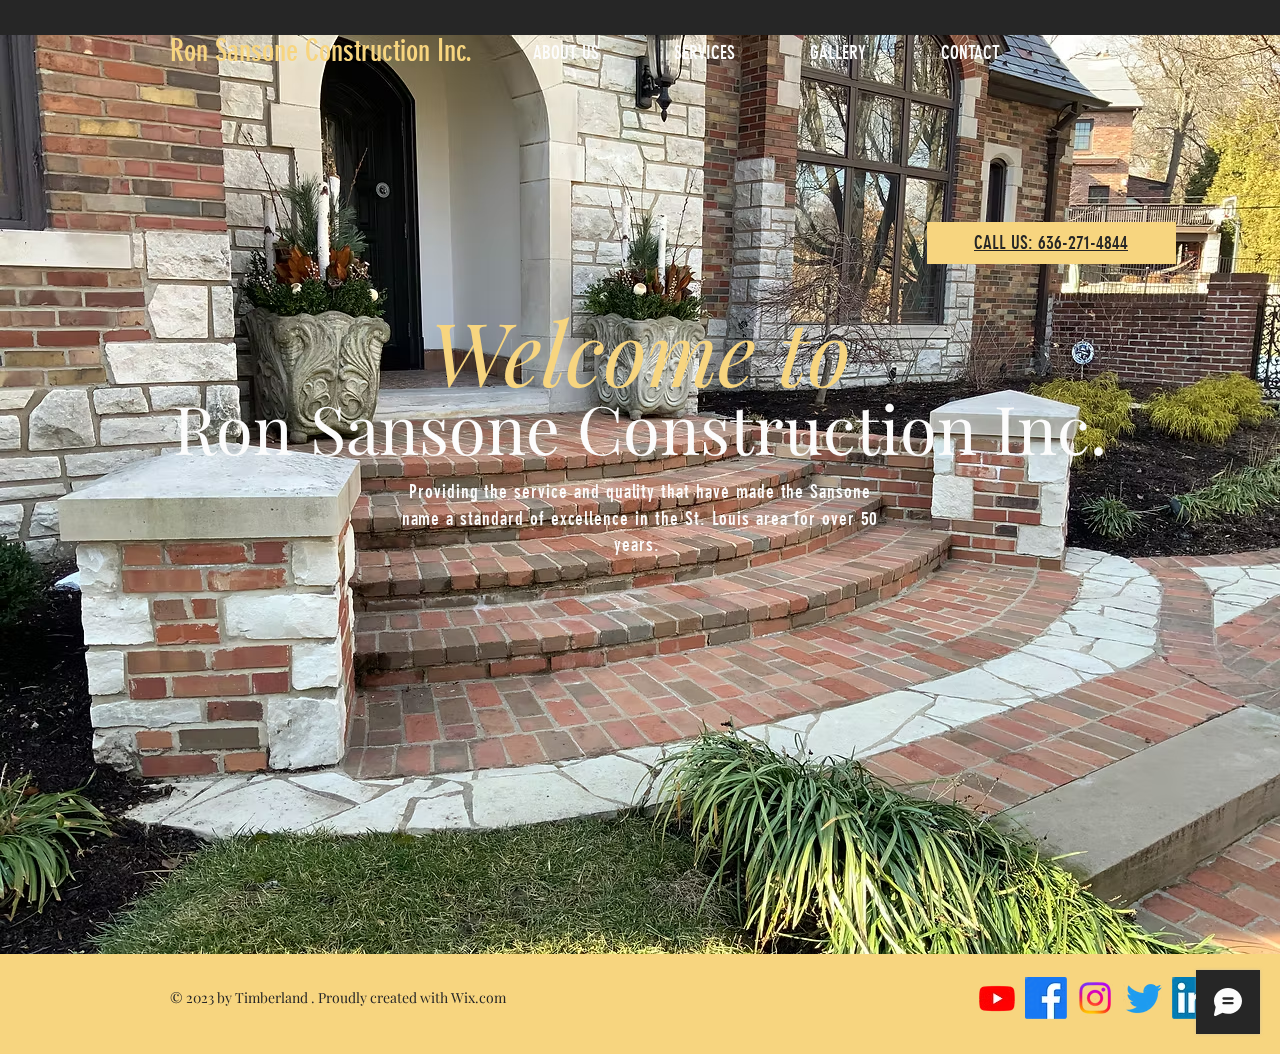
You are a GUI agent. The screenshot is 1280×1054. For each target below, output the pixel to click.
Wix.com (478, 997)
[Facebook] (1046, 998)
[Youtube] (997, 998)
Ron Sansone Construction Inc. (321, 51)
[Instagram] (1095, 998)
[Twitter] (1144, 998)
